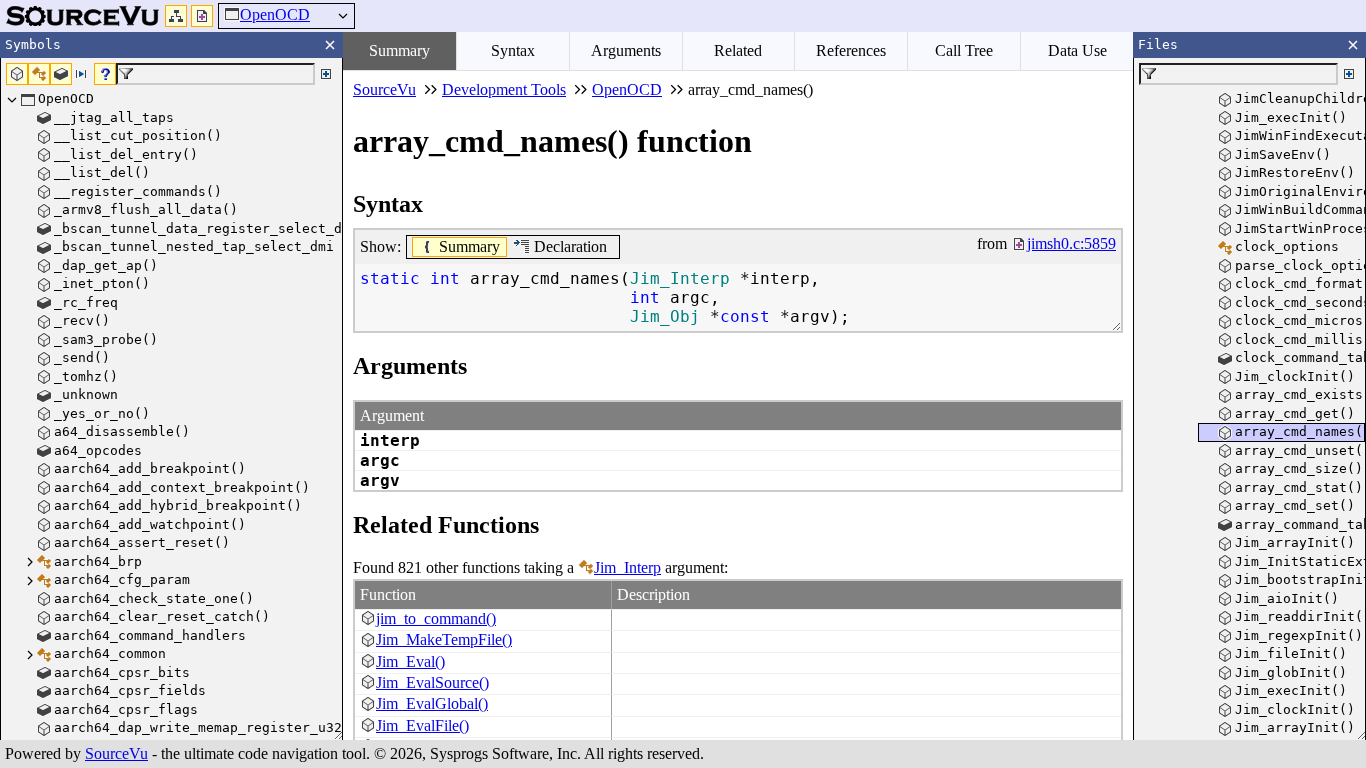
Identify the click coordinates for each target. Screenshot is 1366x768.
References (851, 50)
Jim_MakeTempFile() (444, 639)
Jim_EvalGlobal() (432, 703)
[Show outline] (176, 16)
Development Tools (504, 89)
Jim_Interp (627, 567)
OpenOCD (275, 14)
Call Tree (964, 50)
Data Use (1077, 50)
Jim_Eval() (410, 661)
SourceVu (116, 753)
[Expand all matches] (326, 74)
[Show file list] (202, 16)
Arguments (626, 50)
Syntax (513, 50)
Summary (399, 50)
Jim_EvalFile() (422, 725)
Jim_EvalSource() (432, 682)
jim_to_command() (436, 618)
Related (738, 50)
